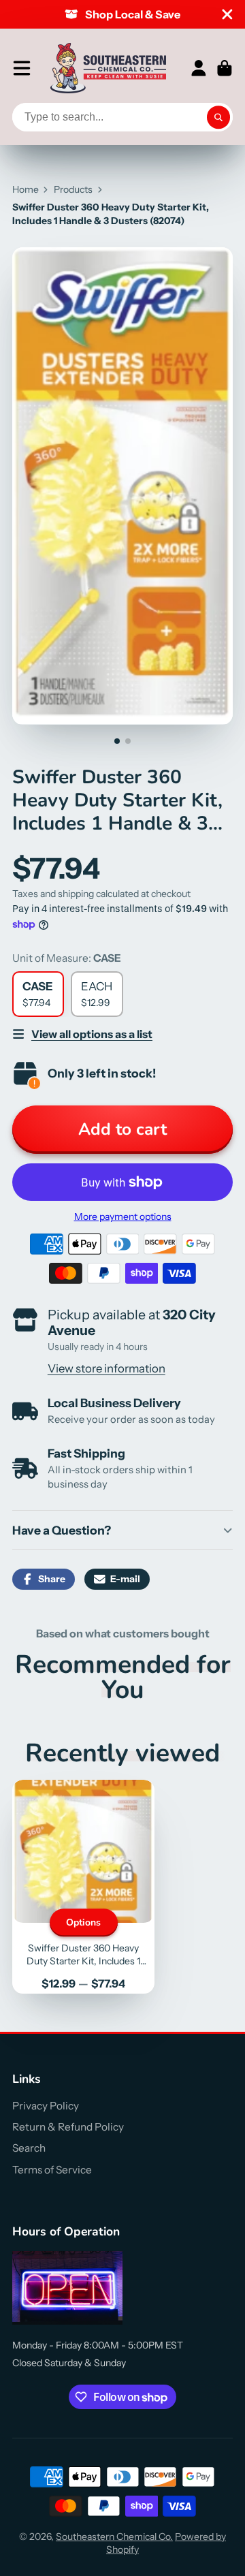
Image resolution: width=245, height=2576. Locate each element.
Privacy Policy (46, 2106)
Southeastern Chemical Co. (114, 2536)
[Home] (108, 68)
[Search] (218, 117)
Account (199, 68)
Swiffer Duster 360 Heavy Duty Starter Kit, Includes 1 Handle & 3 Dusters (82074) (83, 1887)
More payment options (123, 1216)
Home (26, 189)
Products (73, 189)
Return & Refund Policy (68, 2127)
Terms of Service (52, 2170)
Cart (225, 68)
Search (29, 2148)
